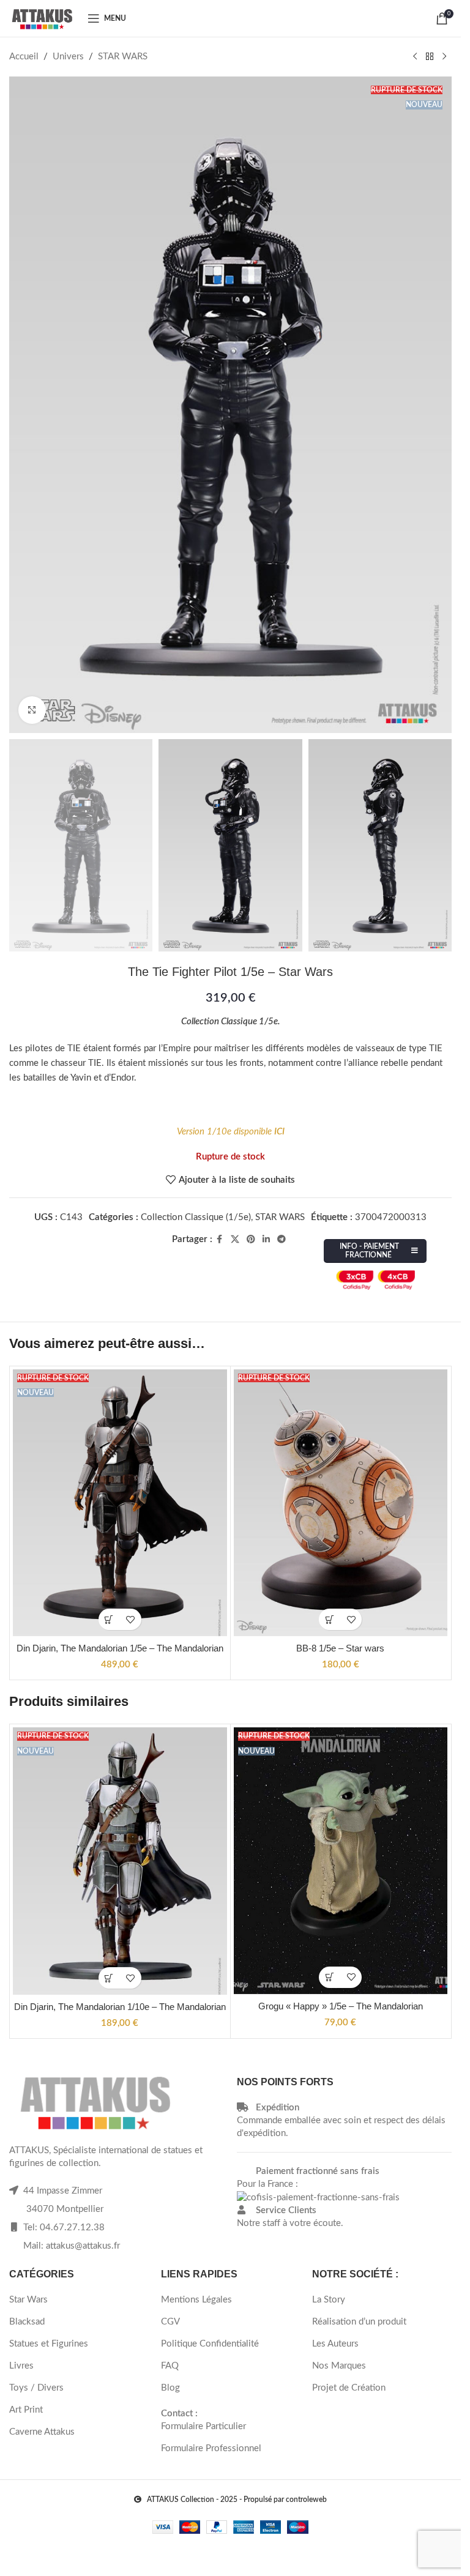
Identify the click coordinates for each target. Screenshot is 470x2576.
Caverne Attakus (42, 2432)
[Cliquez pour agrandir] (32, 710)
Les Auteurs (335, 2344)
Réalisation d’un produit (359, 2322)
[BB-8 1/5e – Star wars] (341, 1503)
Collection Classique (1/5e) (196, 1217)
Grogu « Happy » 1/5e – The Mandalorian (341, 2006)
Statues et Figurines (49, 2344)
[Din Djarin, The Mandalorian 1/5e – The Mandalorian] (120, 1503)
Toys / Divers (36, 2388)
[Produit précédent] (415, 57)
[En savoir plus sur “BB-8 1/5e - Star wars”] (330, 1619)
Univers (68, 57)
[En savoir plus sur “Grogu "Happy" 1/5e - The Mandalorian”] (330, 1977)
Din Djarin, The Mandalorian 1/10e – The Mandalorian (120, 2007)
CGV (170, 2322)
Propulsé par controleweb (285, 2500)
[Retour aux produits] (430, 57)
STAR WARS (123, 57)
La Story (329, 2300)
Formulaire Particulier (203, 2426)
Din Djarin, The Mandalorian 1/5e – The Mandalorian (120, 1648)
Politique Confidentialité (210, 2344)
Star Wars (28, 2300)
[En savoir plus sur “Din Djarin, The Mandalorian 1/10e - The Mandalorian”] (109, 1978)
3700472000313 (391, 1217)
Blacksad (27, 2322)
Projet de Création (349, 2388)
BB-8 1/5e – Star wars (340, 1648)
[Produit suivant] (444, 57)
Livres (21, 2366)
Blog (170, 2388)
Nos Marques (339, 2366)
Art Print (26, 2410)
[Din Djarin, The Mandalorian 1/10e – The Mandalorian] (120, 1861)
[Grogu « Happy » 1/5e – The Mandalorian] (341, 1861)
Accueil (24, 57)
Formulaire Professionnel (211, 2448)
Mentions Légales (196, 2300)
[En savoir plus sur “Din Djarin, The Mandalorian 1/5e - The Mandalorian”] (109, 1619)
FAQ (170, 2366)
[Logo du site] (42, 18)
